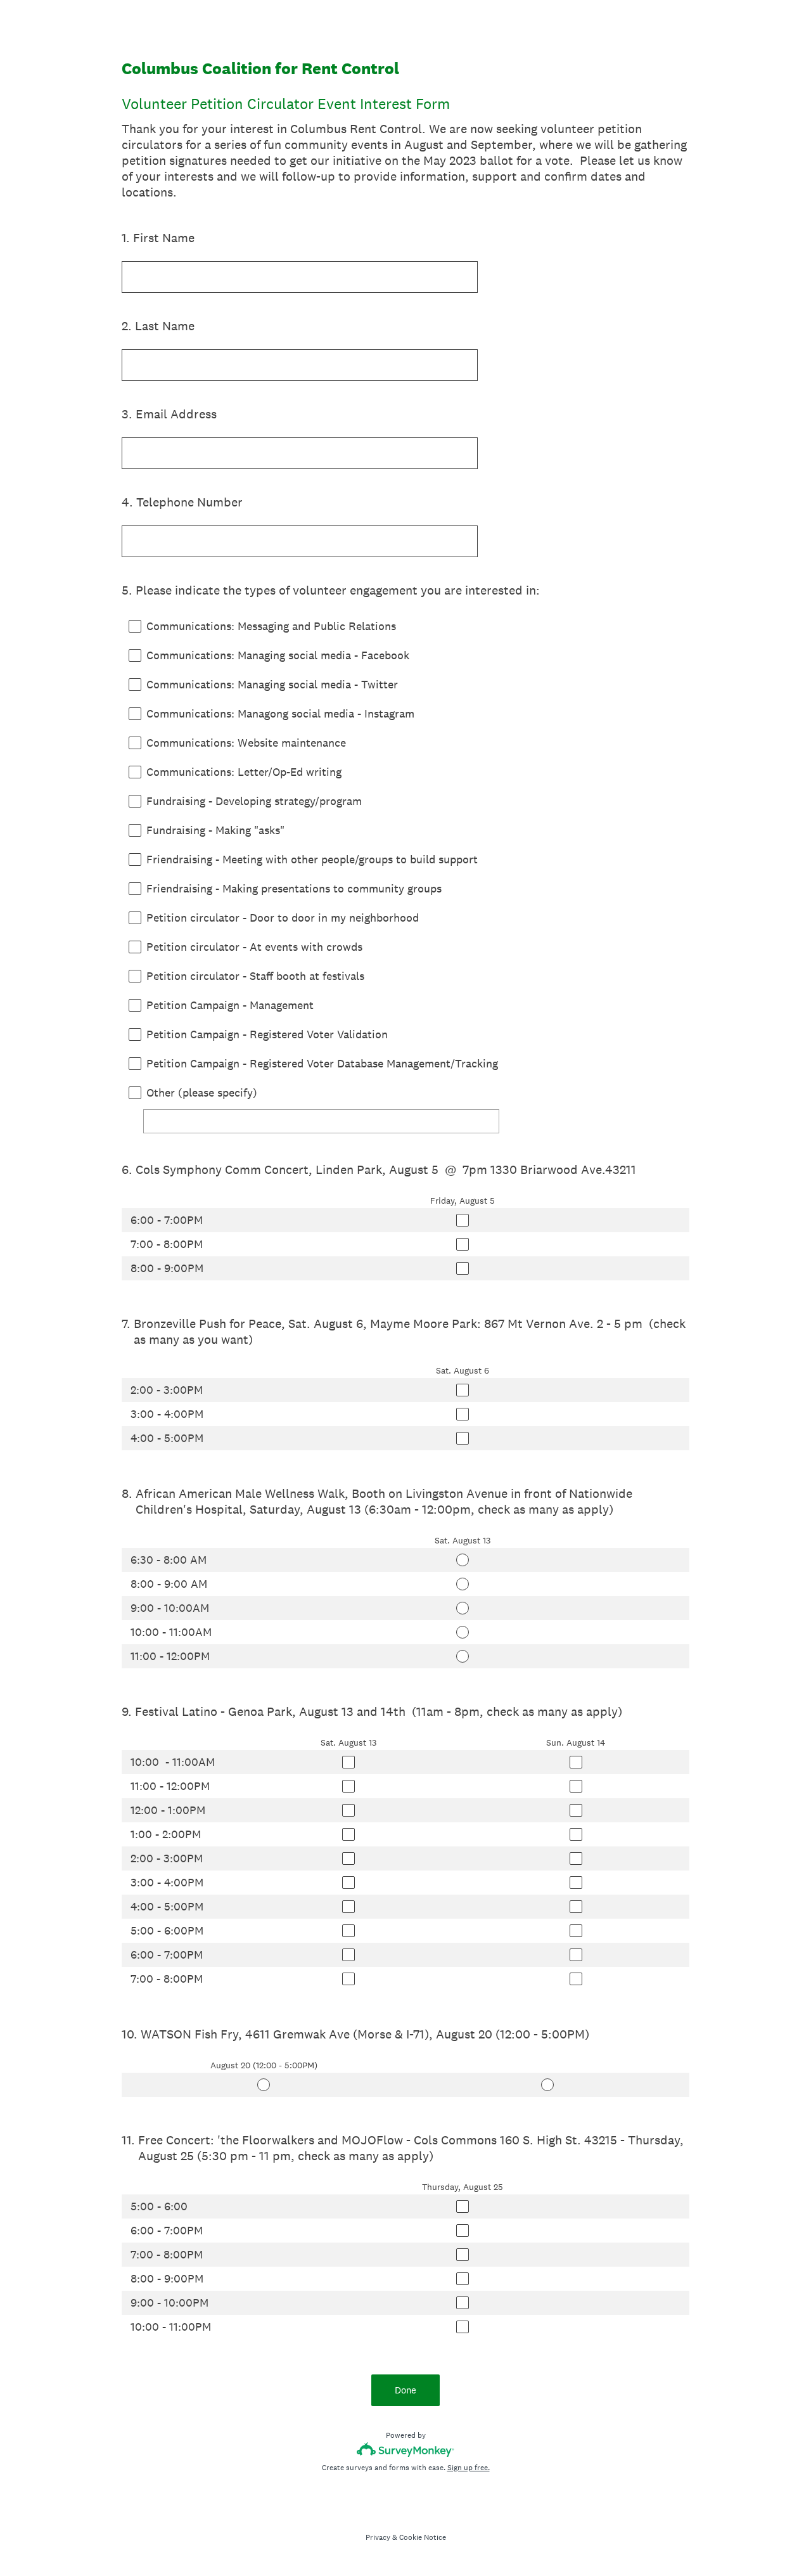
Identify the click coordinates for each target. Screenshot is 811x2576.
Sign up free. (469, 2468)
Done (405, 2390)
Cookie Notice (423, 2537)
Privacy (378, 2537)
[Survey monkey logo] (406, 2450)
